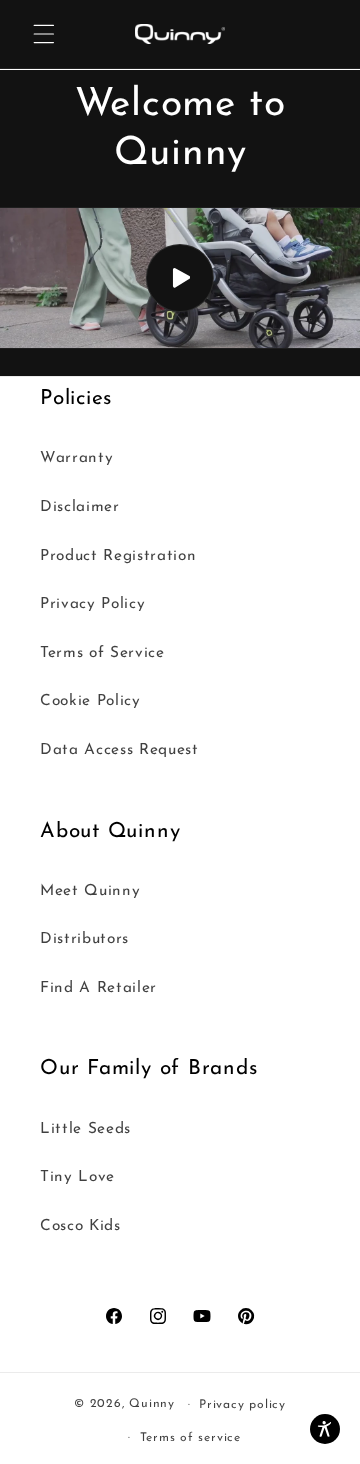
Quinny (152, 1405)
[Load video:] (180, 278)
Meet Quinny (90, 891)
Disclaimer (80, 507)
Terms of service (190, 1438)
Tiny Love (77, 1177)
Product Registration (118, 556)
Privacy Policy (92, 604)
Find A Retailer (98, 988)
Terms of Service (102, 653)
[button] (44, 34)
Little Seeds (85, 1129)
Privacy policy (242, 1405)
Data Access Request (119, 750)
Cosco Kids (80, 1226)
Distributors (84, 939)
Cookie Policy (90, 701)
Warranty (76, 458)
